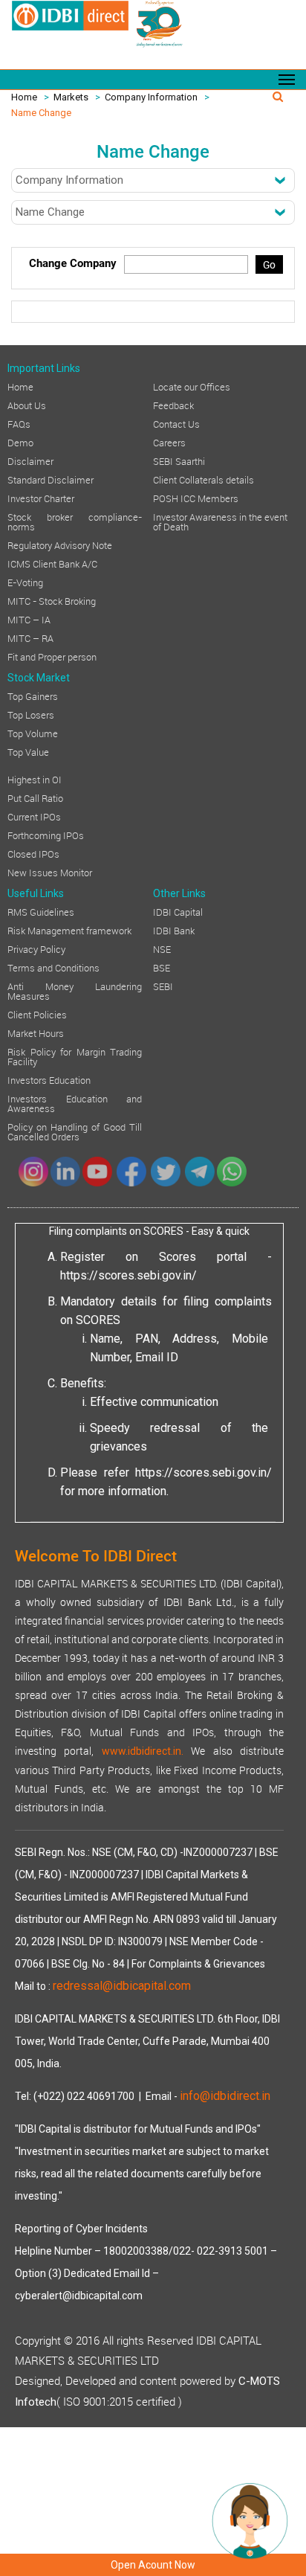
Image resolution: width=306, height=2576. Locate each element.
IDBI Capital (178, 911)
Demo (20, 442)
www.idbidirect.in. (143, 1751)
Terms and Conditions (53, 967)
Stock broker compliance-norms (75, 521)
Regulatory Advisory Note (60, 545)
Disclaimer (30, 460)
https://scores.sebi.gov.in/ (128, 1275)
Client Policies (37, 1014)
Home (24, 97)
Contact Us (176, 423)
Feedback (173, 405)
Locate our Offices (192, 386)
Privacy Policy (36, 948)
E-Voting (25, 582)
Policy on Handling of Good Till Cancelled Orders (75, 1131)
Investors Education (49, 1079)
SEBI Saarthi (179, 460)
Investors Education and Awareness (75, 1103)
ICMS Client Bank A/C (52, 563)
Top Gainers (33, 696)
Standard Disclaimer (51, 479)
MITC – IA (29, 619)
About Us (27, 405)
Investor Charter (41, 498)
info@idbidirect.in (225, 2096)
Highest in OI (35, 779)
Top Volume (33, 733)
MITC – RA (30, 637)
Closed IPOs (33, 853)
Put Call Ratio (35, 797)
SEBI (163, 986)
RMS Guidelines (41, 911)
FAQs (19, 423)
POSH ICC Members (196, 498)
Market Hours (36, 1032)
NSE (162, 948)
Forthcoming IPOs (46, 835)
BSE (162, 967)
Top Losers (31, 714)
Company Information (151, 97)
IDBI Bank (174, 930)
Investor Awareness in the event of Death (220, 521)
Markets (71, 97)
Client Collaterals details (204, 479)
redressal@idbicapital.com (122, 1986)
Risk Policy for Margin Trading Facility (75, 1056)
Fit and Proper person (52, 656)
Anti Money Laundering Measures (75, 990)
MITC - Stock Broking (52, 600)
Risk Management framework (69, 930)
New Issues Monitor (50, 872)
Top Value (28, 751)
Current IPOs (34, 816)
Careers (169, 442)
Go (269, 264)
